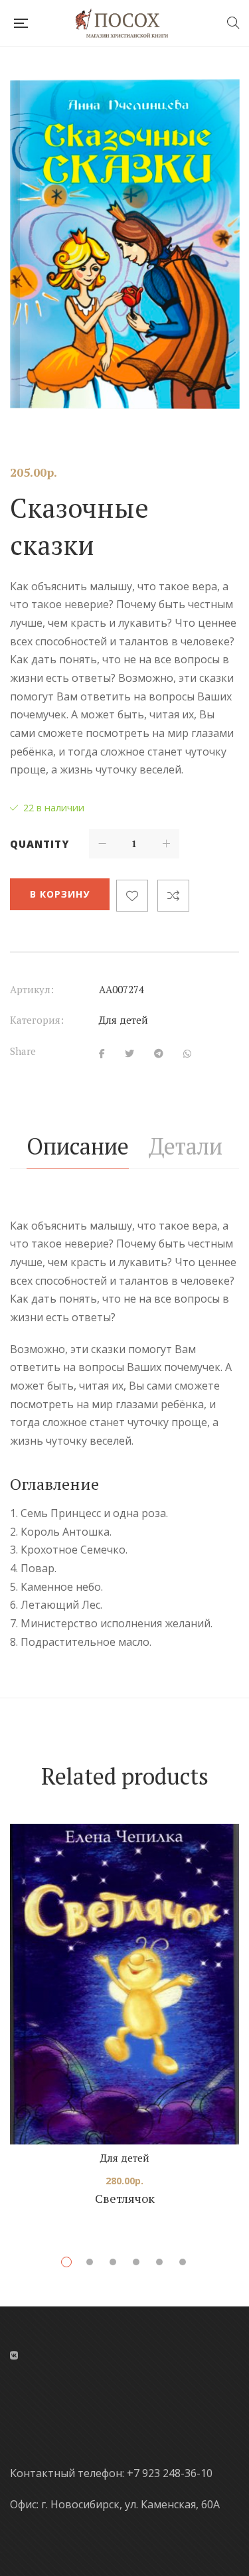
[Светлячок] (124, 1984)
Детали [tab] (186, 1146)
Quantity (40, 844)
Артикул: (32, 989)
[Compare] (173, 896)
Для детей (124, 1020)
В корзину (60, 894)
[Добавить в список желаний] (132, 896)
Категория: (37, 1020)
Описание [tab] (78, 1146)
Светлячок (125, 2198)
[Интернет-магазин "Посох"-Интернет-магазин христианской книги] (127, 23)
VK (14, 2356)
